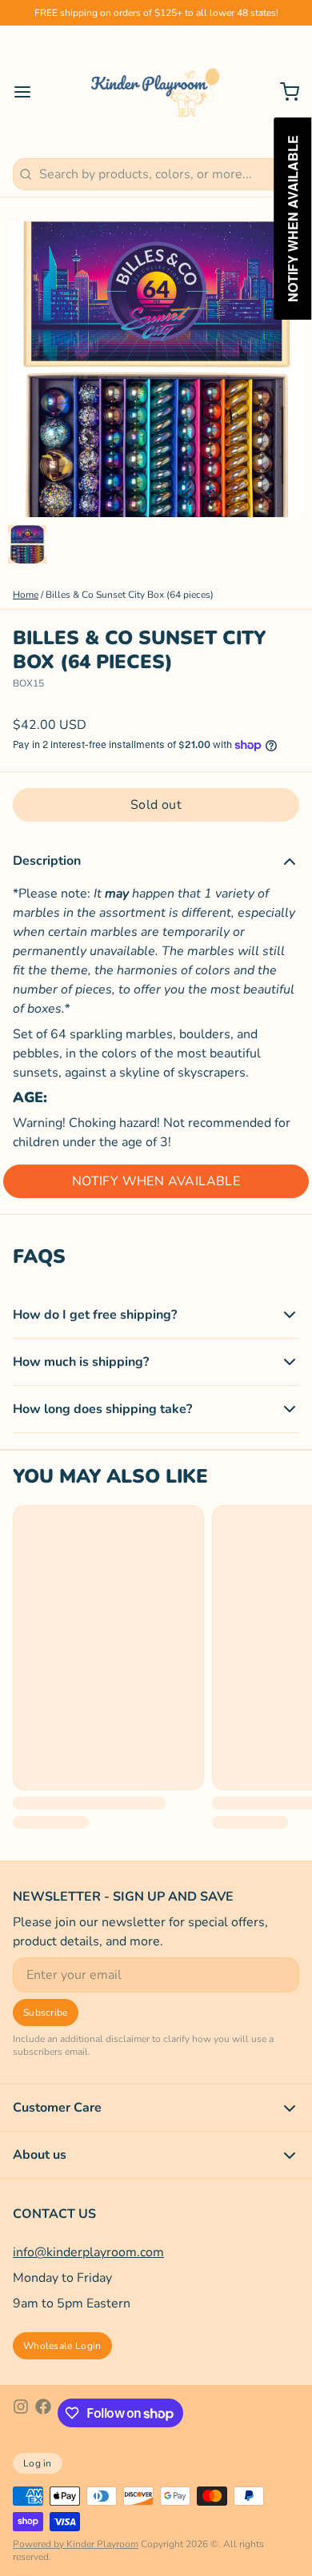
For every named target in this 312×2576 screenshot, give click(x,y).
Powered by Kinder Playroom (76, 2544)
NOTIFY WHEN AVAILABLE (156, 1181)
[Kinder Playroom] (156, 92)
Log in (38, 2463)
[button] (156, 805)
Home (26, 595)
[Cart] (283, 92)
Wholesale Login (62, 2346)
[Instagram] (21, 2413)
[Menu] (29, 92)
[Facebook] (43, 2413)
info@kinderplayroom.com (88, 2252)
